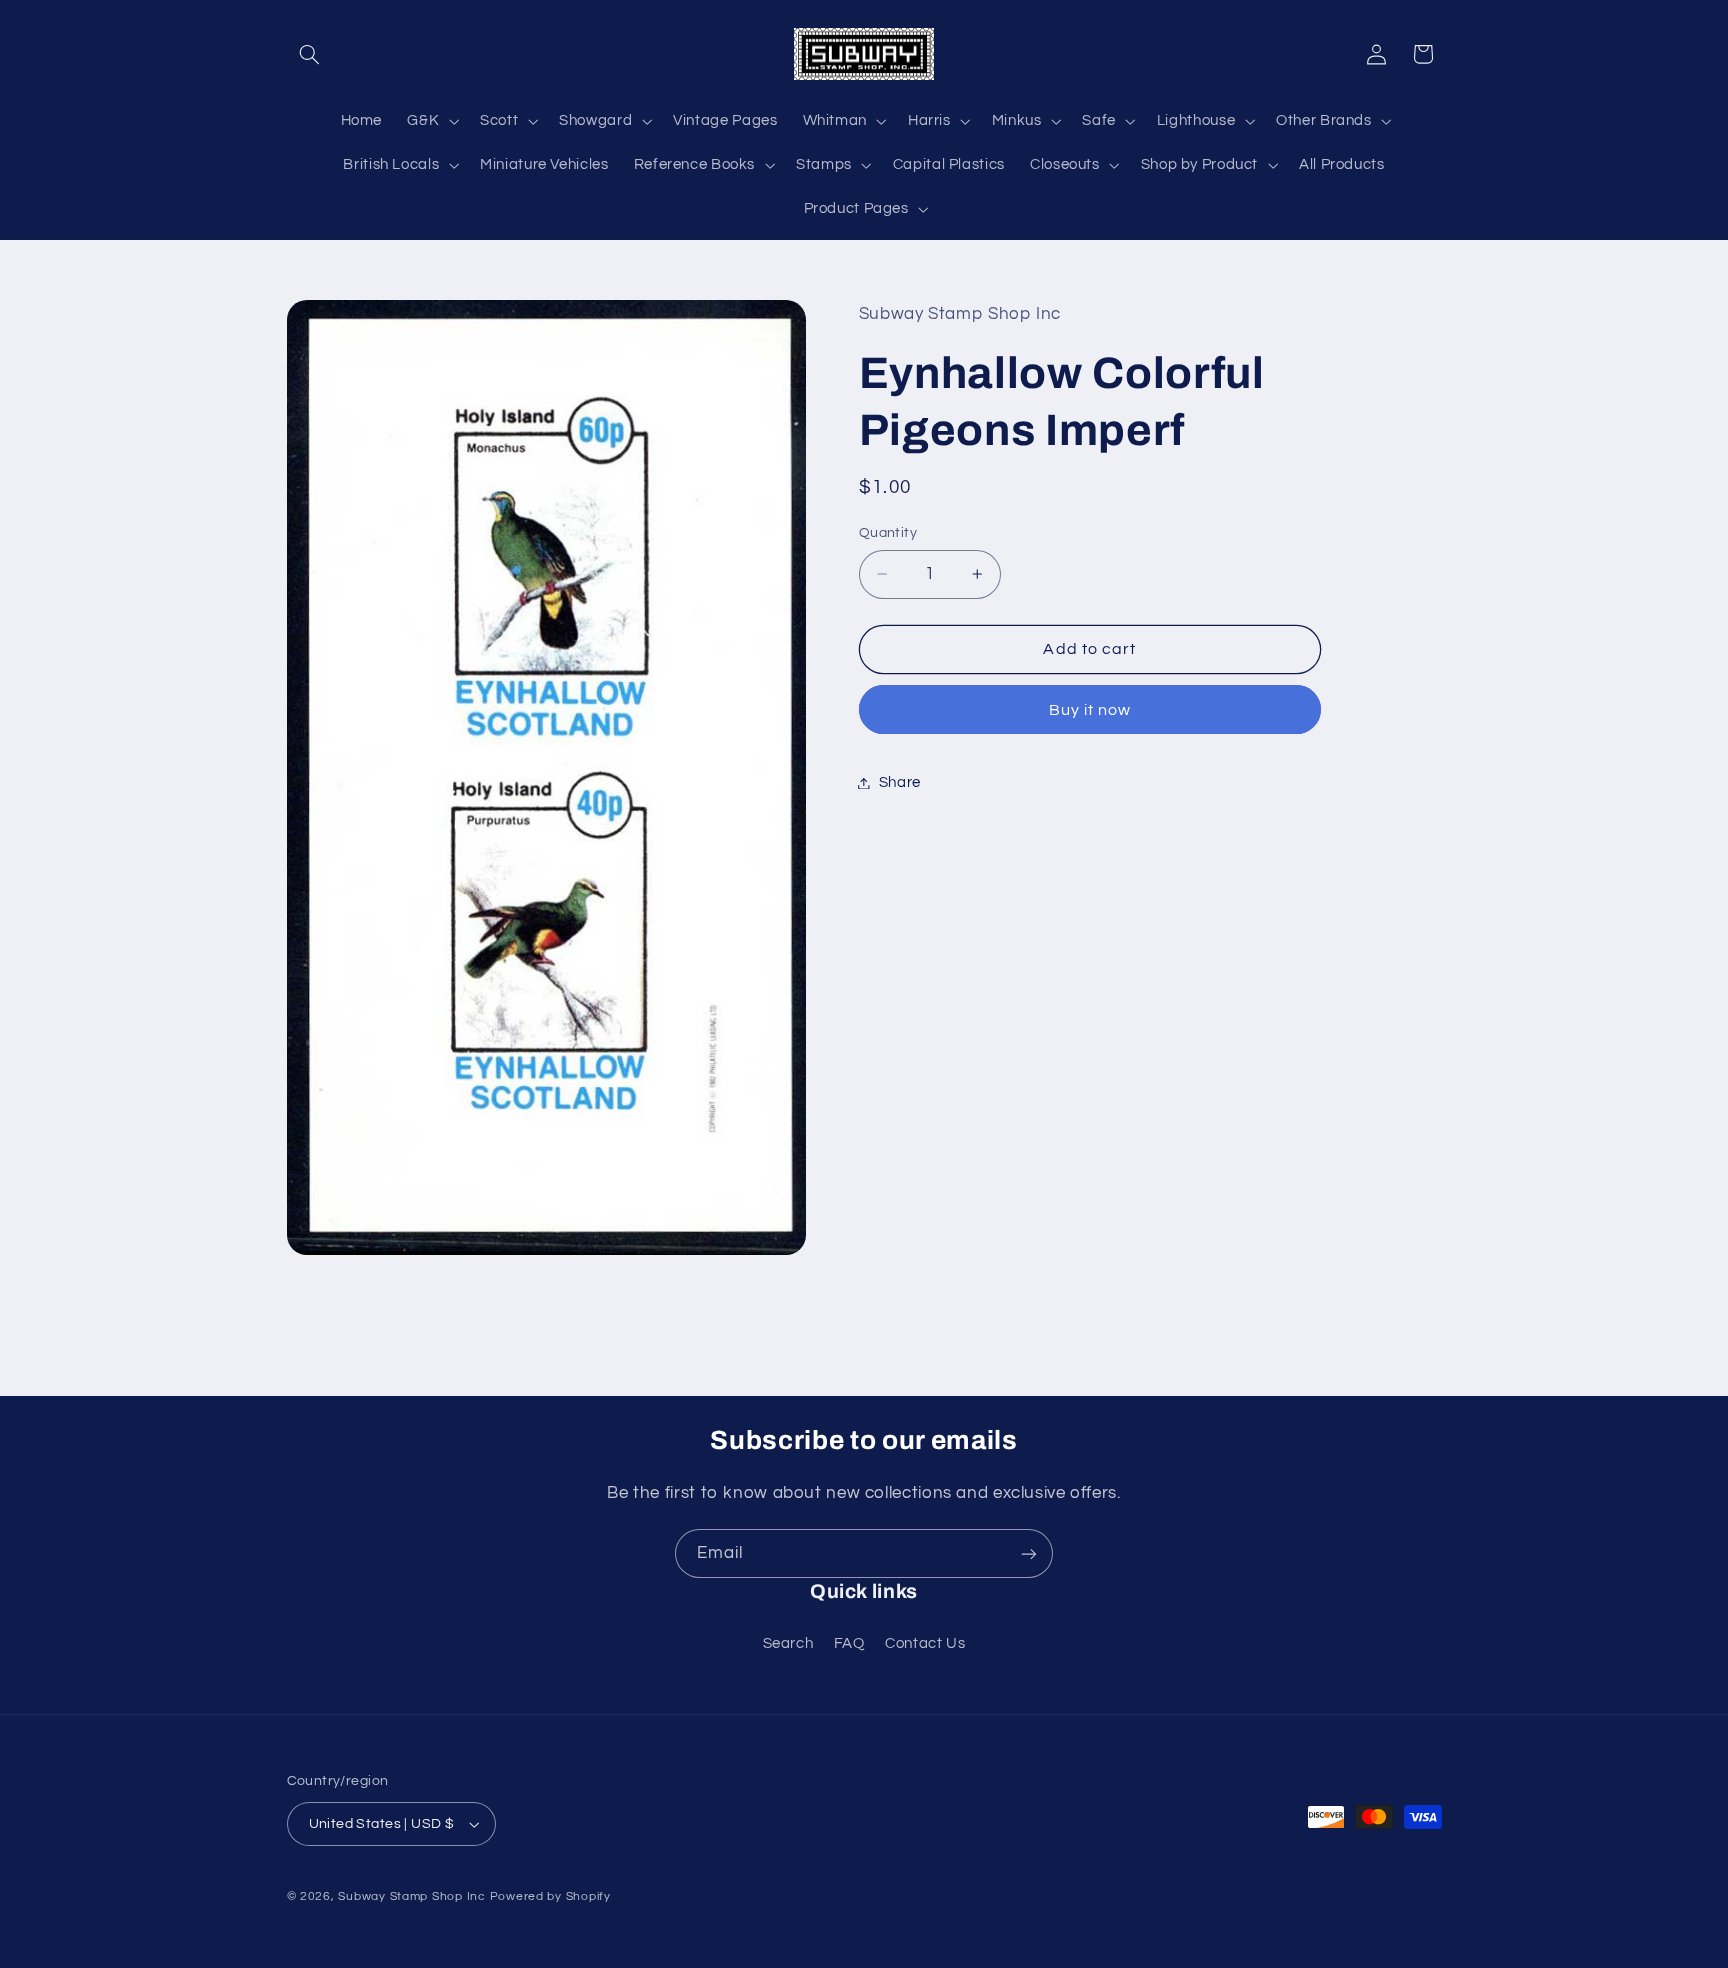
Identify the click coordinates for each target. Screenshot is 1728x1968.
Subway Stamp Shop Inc (411, 1896)
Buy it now (1090, 709)
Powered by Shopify (550, 1896)
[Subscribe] (1029, 1553)
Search (788, 1642)
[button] (310, 54)
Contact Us (925, 1642)
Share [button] (900, 782)
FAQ (849, 1642)
